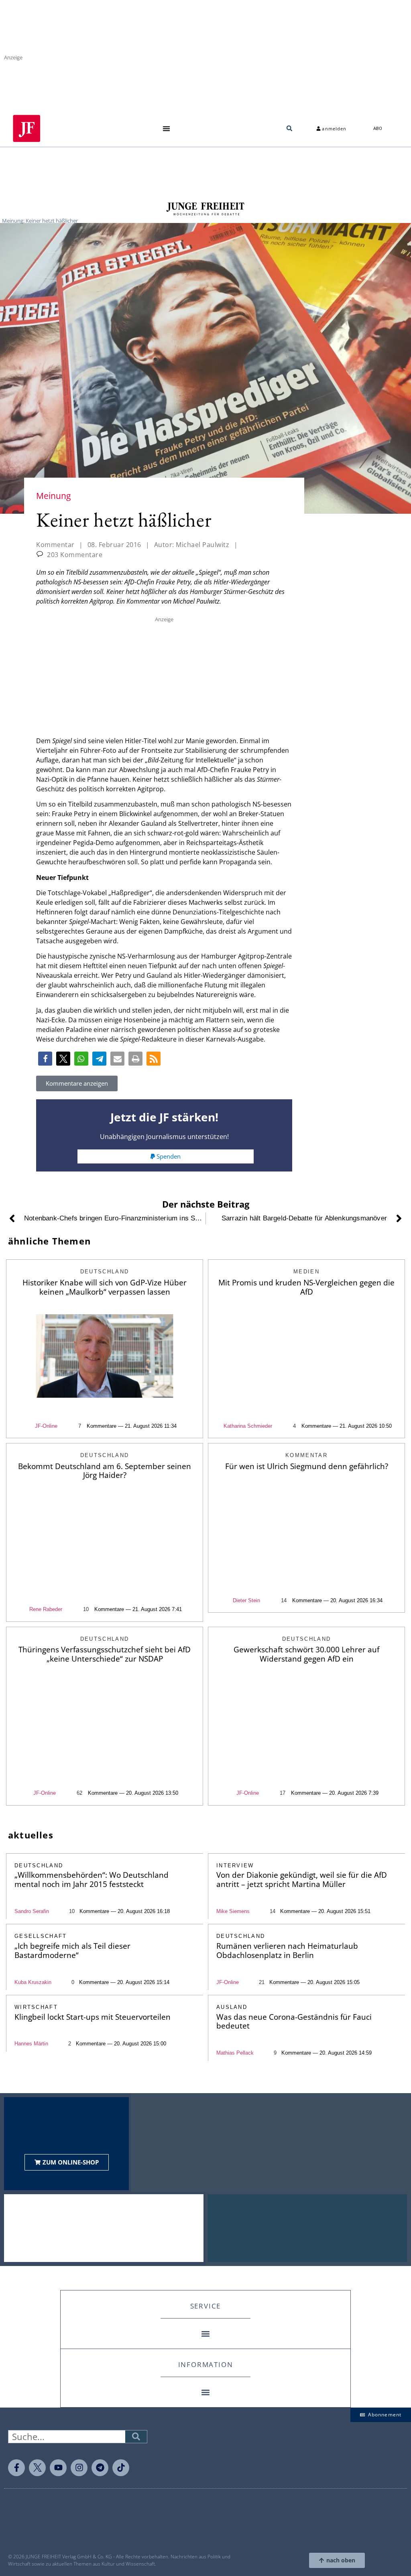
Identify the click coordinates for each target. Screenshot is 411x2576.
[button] (166, 129)
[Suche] (136, 2437)
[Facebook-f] (16, 2468)
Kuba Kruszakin (33, 1982)
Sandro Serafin (32, 1911)
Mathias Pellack (235, 2053)
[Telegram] (100, 2468)
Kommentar (55, 545)
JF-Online (46, 1426)
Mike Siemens (233, 1911)
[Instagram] (79, 2468)
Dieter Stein (246, 1600)
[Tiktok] (121, 2468)
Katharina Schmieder (248, 1426)
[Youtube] (58, 2468)
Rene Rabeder (46, 1609)
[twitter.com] (37, 2468)
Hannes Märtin (31, 2044)
